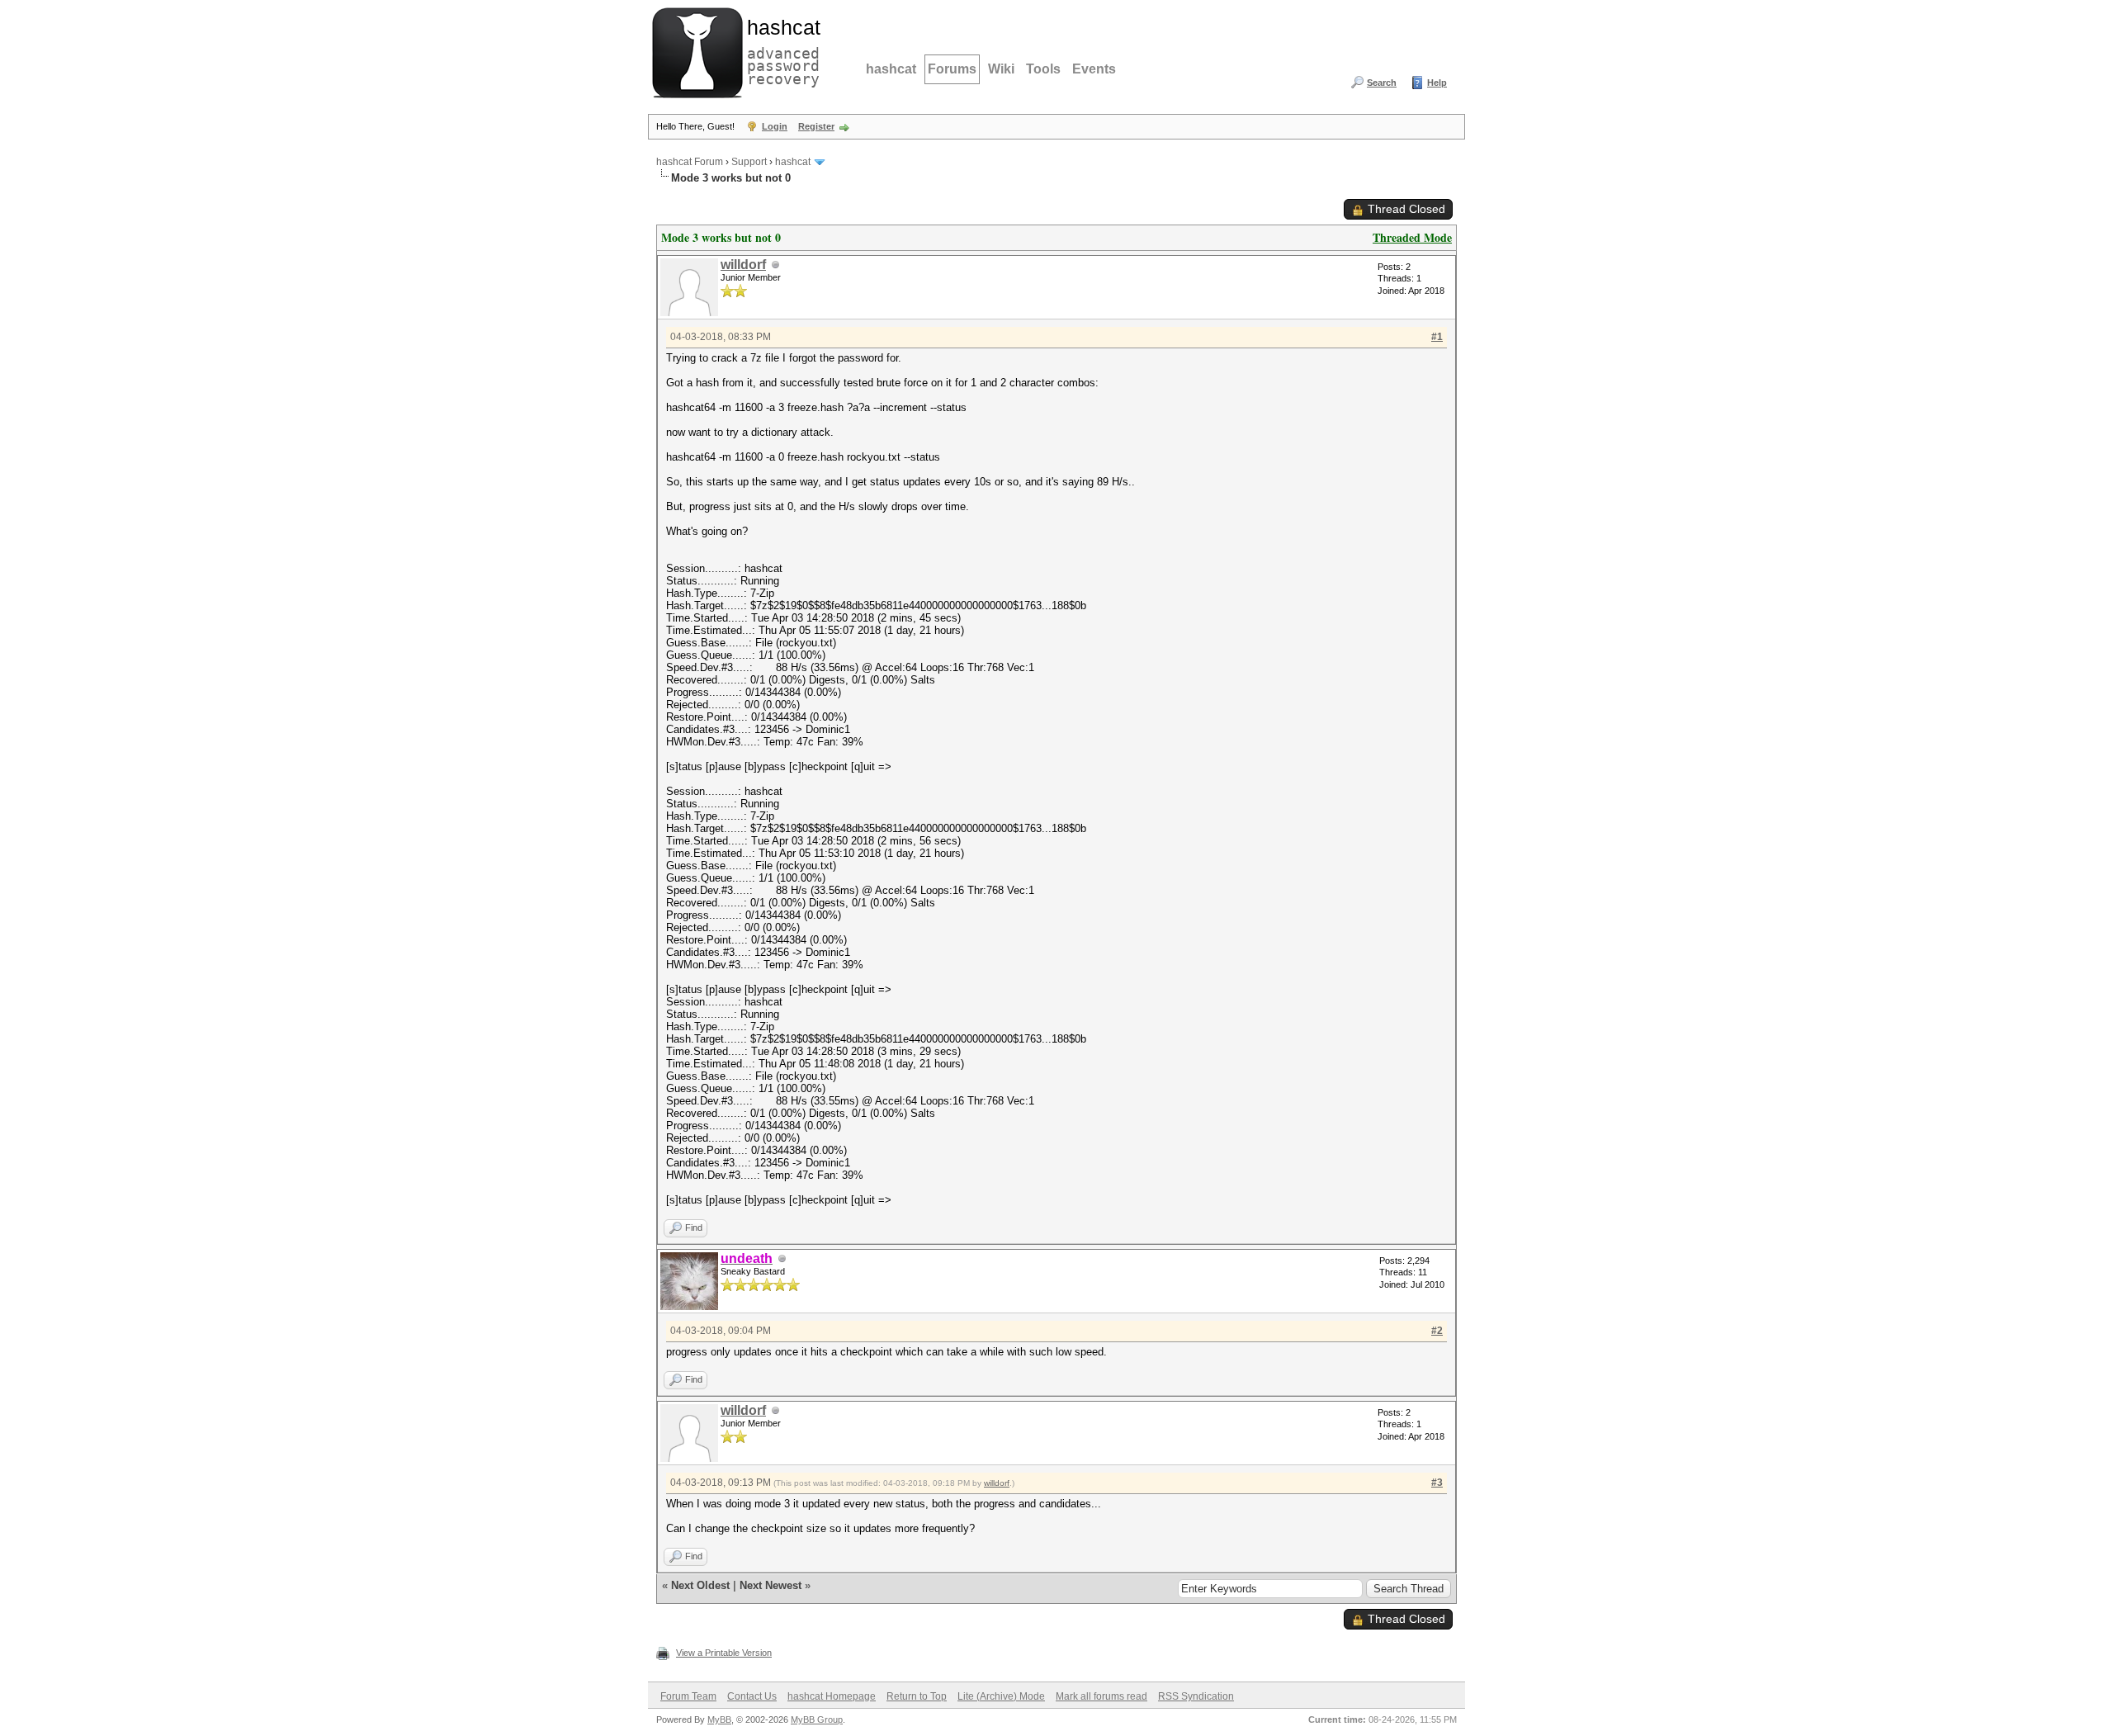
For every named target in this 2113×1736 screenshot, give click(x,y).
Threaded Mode (1412, 237)
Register (816, 126)
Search (1382, 83)
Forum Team (688, 1696)
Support (749, 162)
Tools (1043, 69)
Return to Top (917, 1696)
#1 (1437, 337)
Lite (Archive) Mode (1001, 1696)
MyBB (719, 1719)
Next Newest (771, 1585)
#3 (1437, 1483)
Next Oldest (700, 1585)
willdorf (743, 265)
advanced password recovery (780, 50)
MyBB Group (817, 1719)
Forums (952, 69)
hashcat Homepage (832, 1696)
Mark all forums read (1101, 1696)
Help (1437, 83)
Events (1094, 69)
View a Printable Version (724, 1653)
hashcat (891, 69)
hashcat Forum (690, 162)
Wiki (1001, 69)
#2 (1437, 1331)
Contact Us (752, 1696)
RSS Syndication (1196, 1696)
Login (775, 126)
